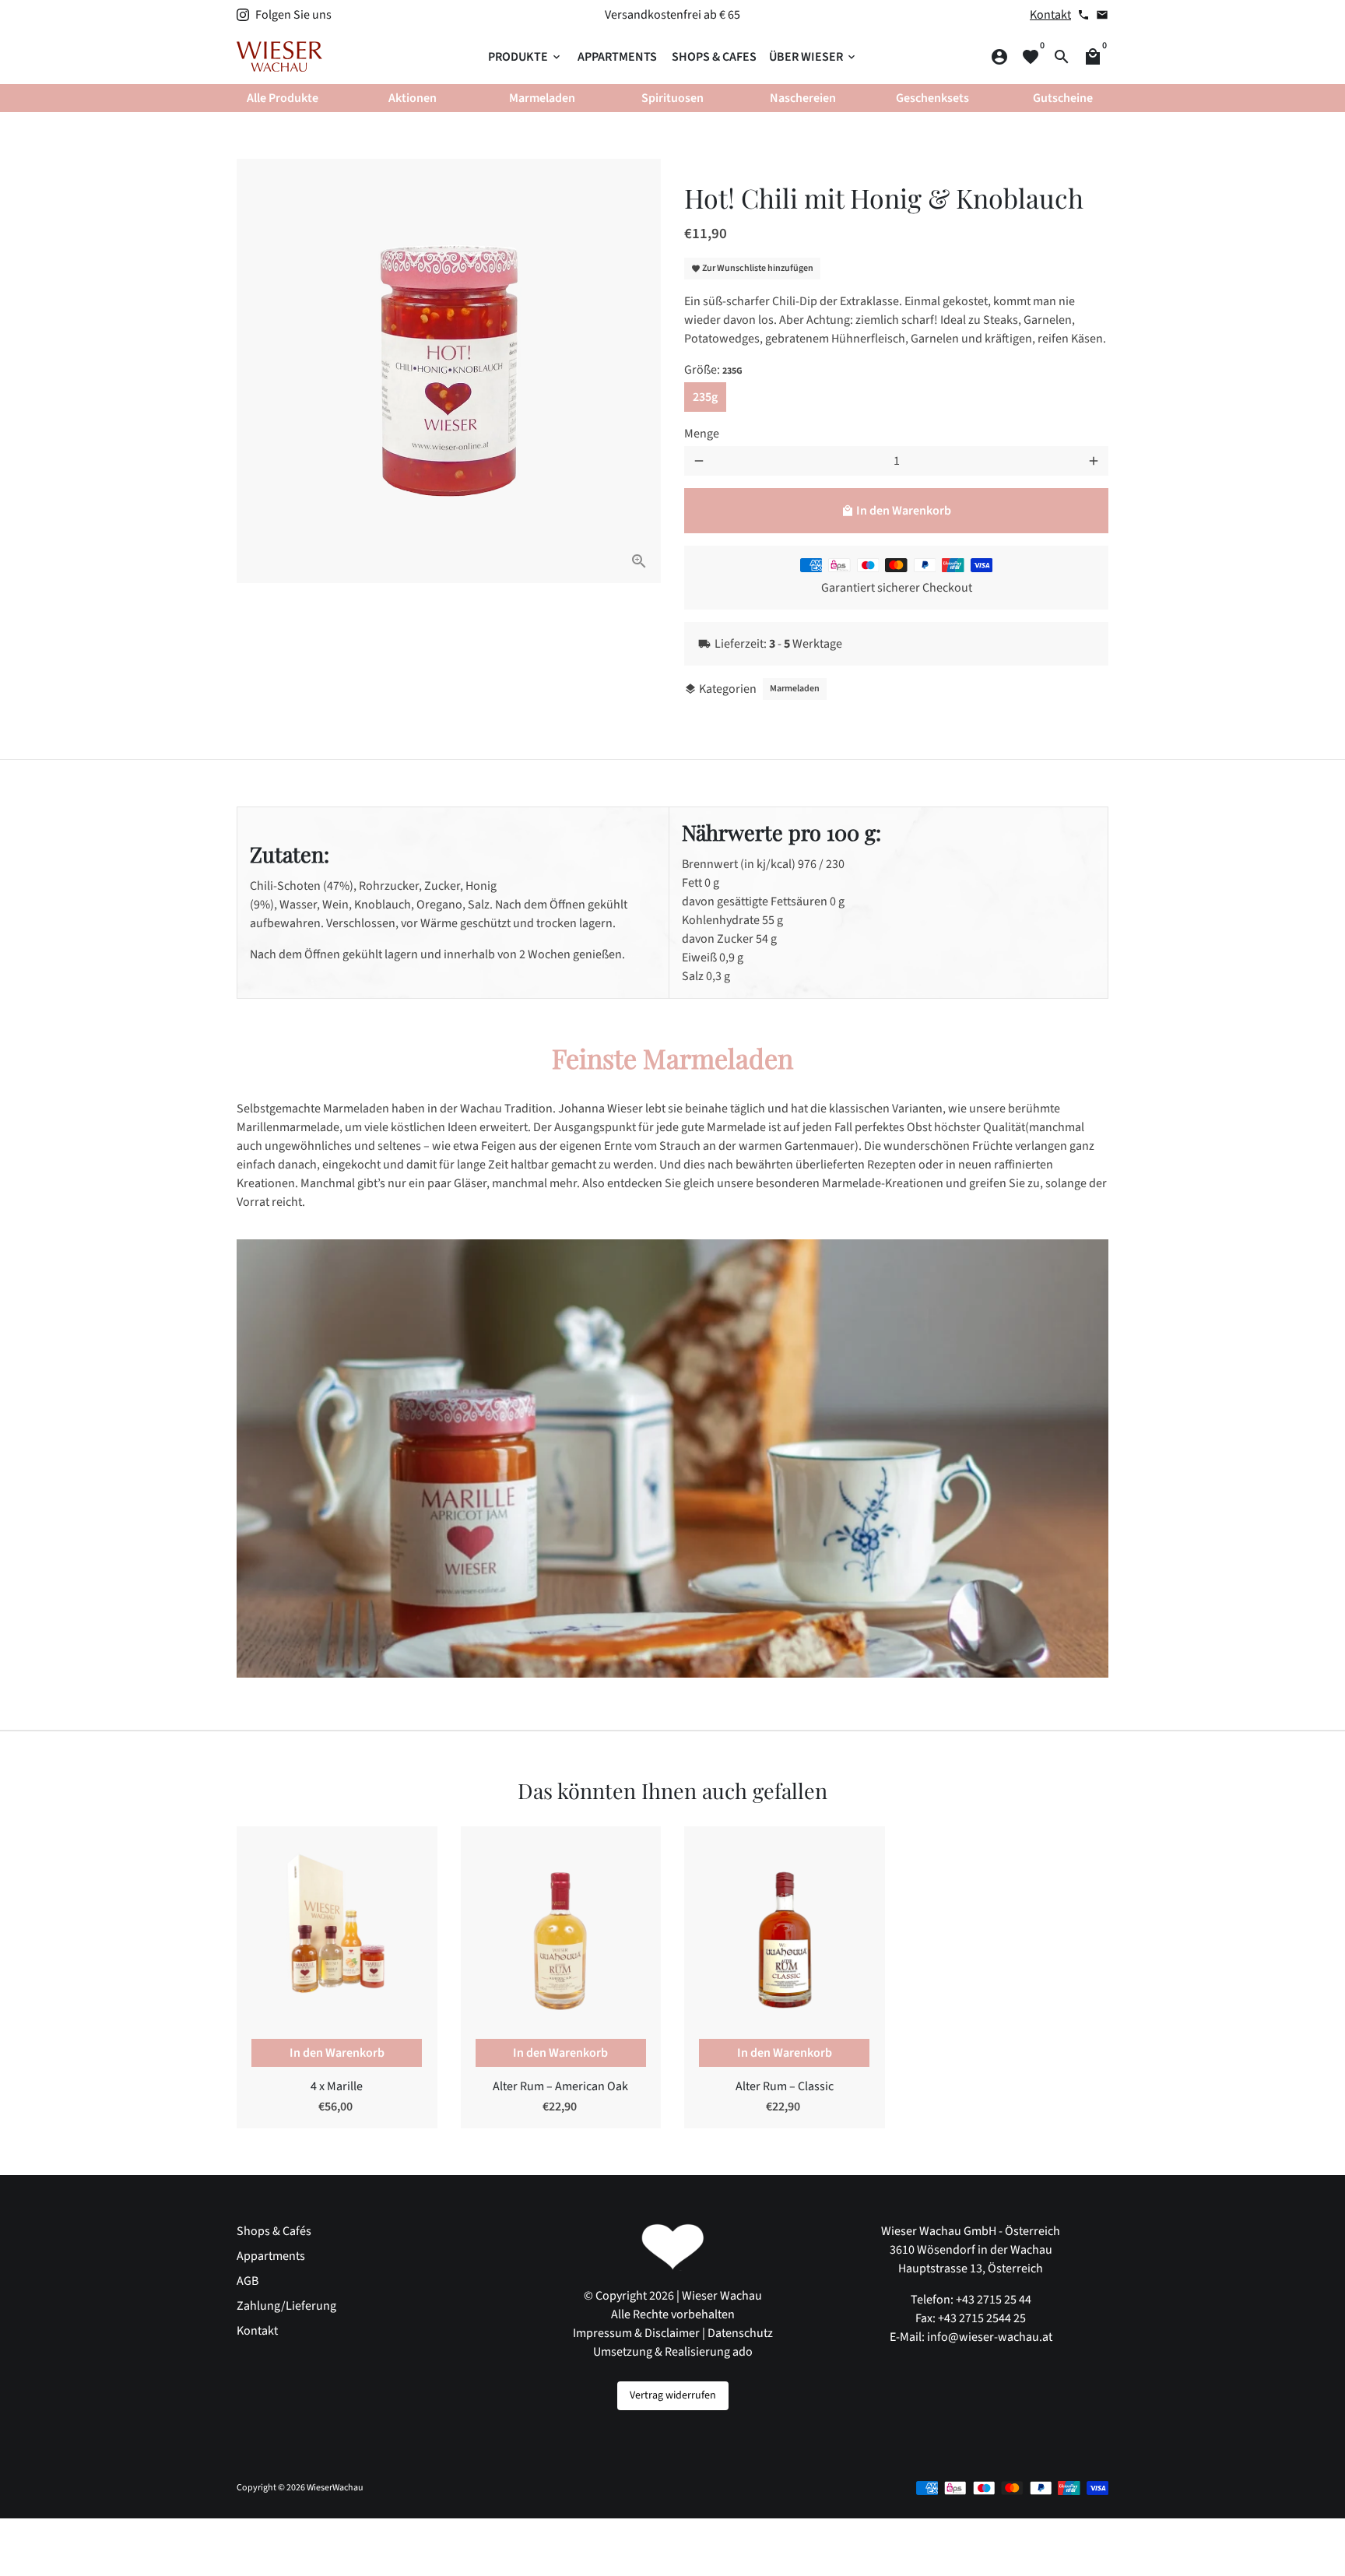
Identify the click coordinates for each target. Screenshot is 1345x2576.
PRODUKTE (525, 57)
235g (705, 397)
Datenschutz (740, 2333)
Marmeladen (795, 689)
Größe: (713, 370)
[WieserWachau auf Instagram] (243, 15)
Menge (702, 434)
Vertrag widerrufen (673, 2395)
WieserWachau (335, 2488)
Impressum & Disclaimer (636, 2333)
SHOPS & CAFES (714, 57)
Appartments (271, 2256)
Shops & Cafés (274, 2231)
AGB (248, 2281)
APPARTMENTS (617, 57)
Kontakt (1050, 15)
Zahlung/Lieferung (286, 2306)
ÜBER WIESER (813, 57)
